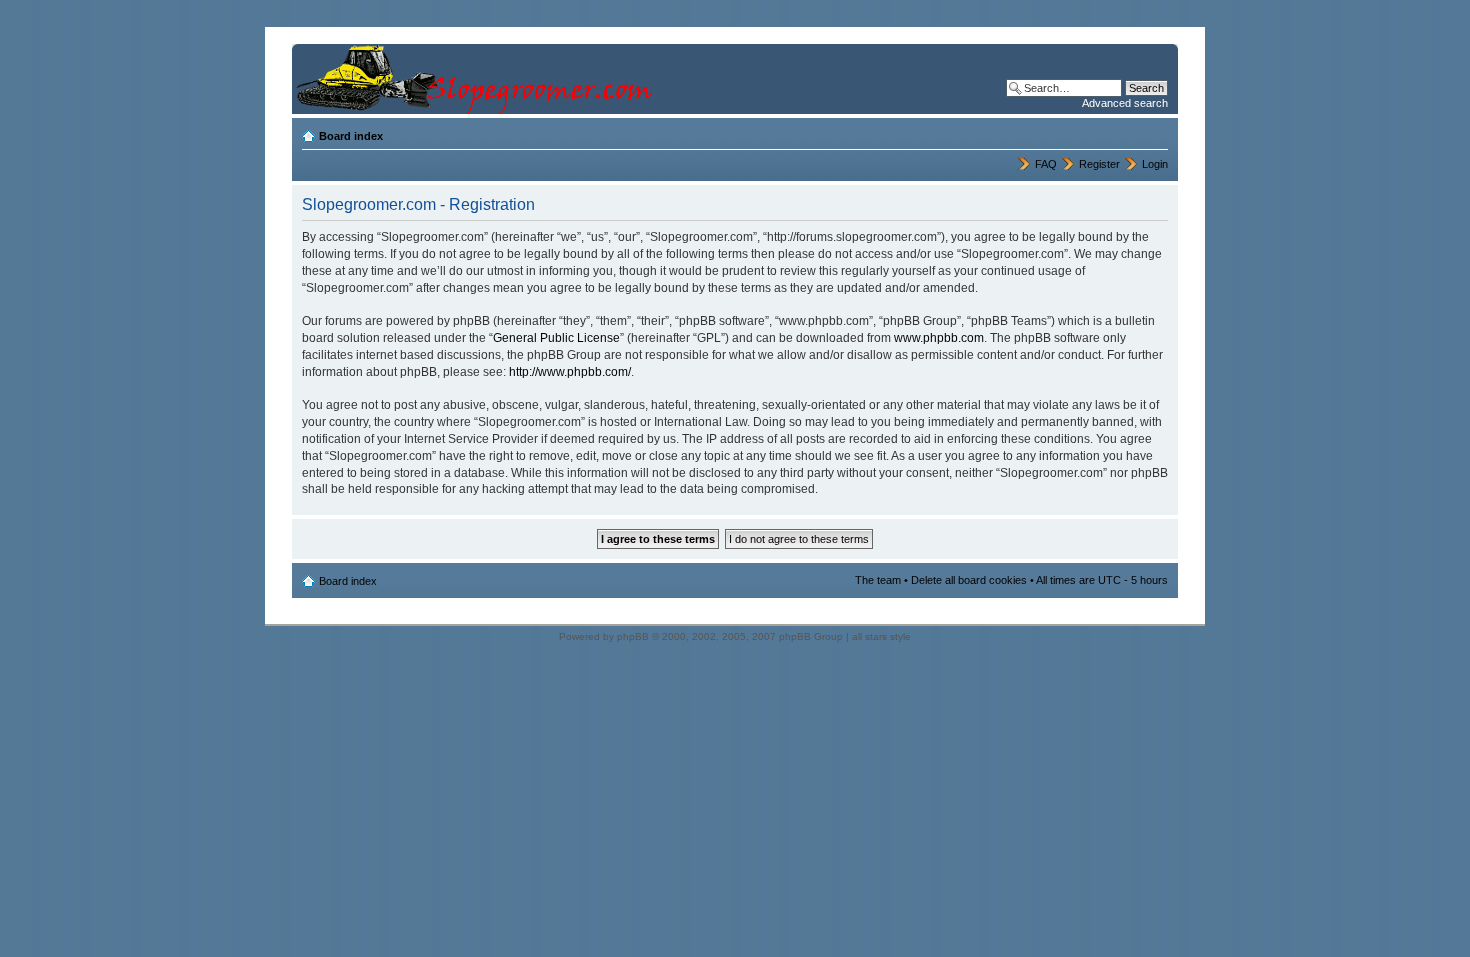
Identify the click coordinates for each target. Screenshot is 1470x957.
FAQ (1046, 164)
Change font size (1153, 132)
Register (1099, 164)
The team (878, 580)
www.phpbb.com (939, 338)
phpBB (633, 636)
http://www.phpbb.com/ (570, 372)
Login (1155, 164)
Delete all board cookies (969, 580)
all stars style (881, 636)
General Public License (556, 338)
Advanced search (1125, 103)
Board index (351, 136)
